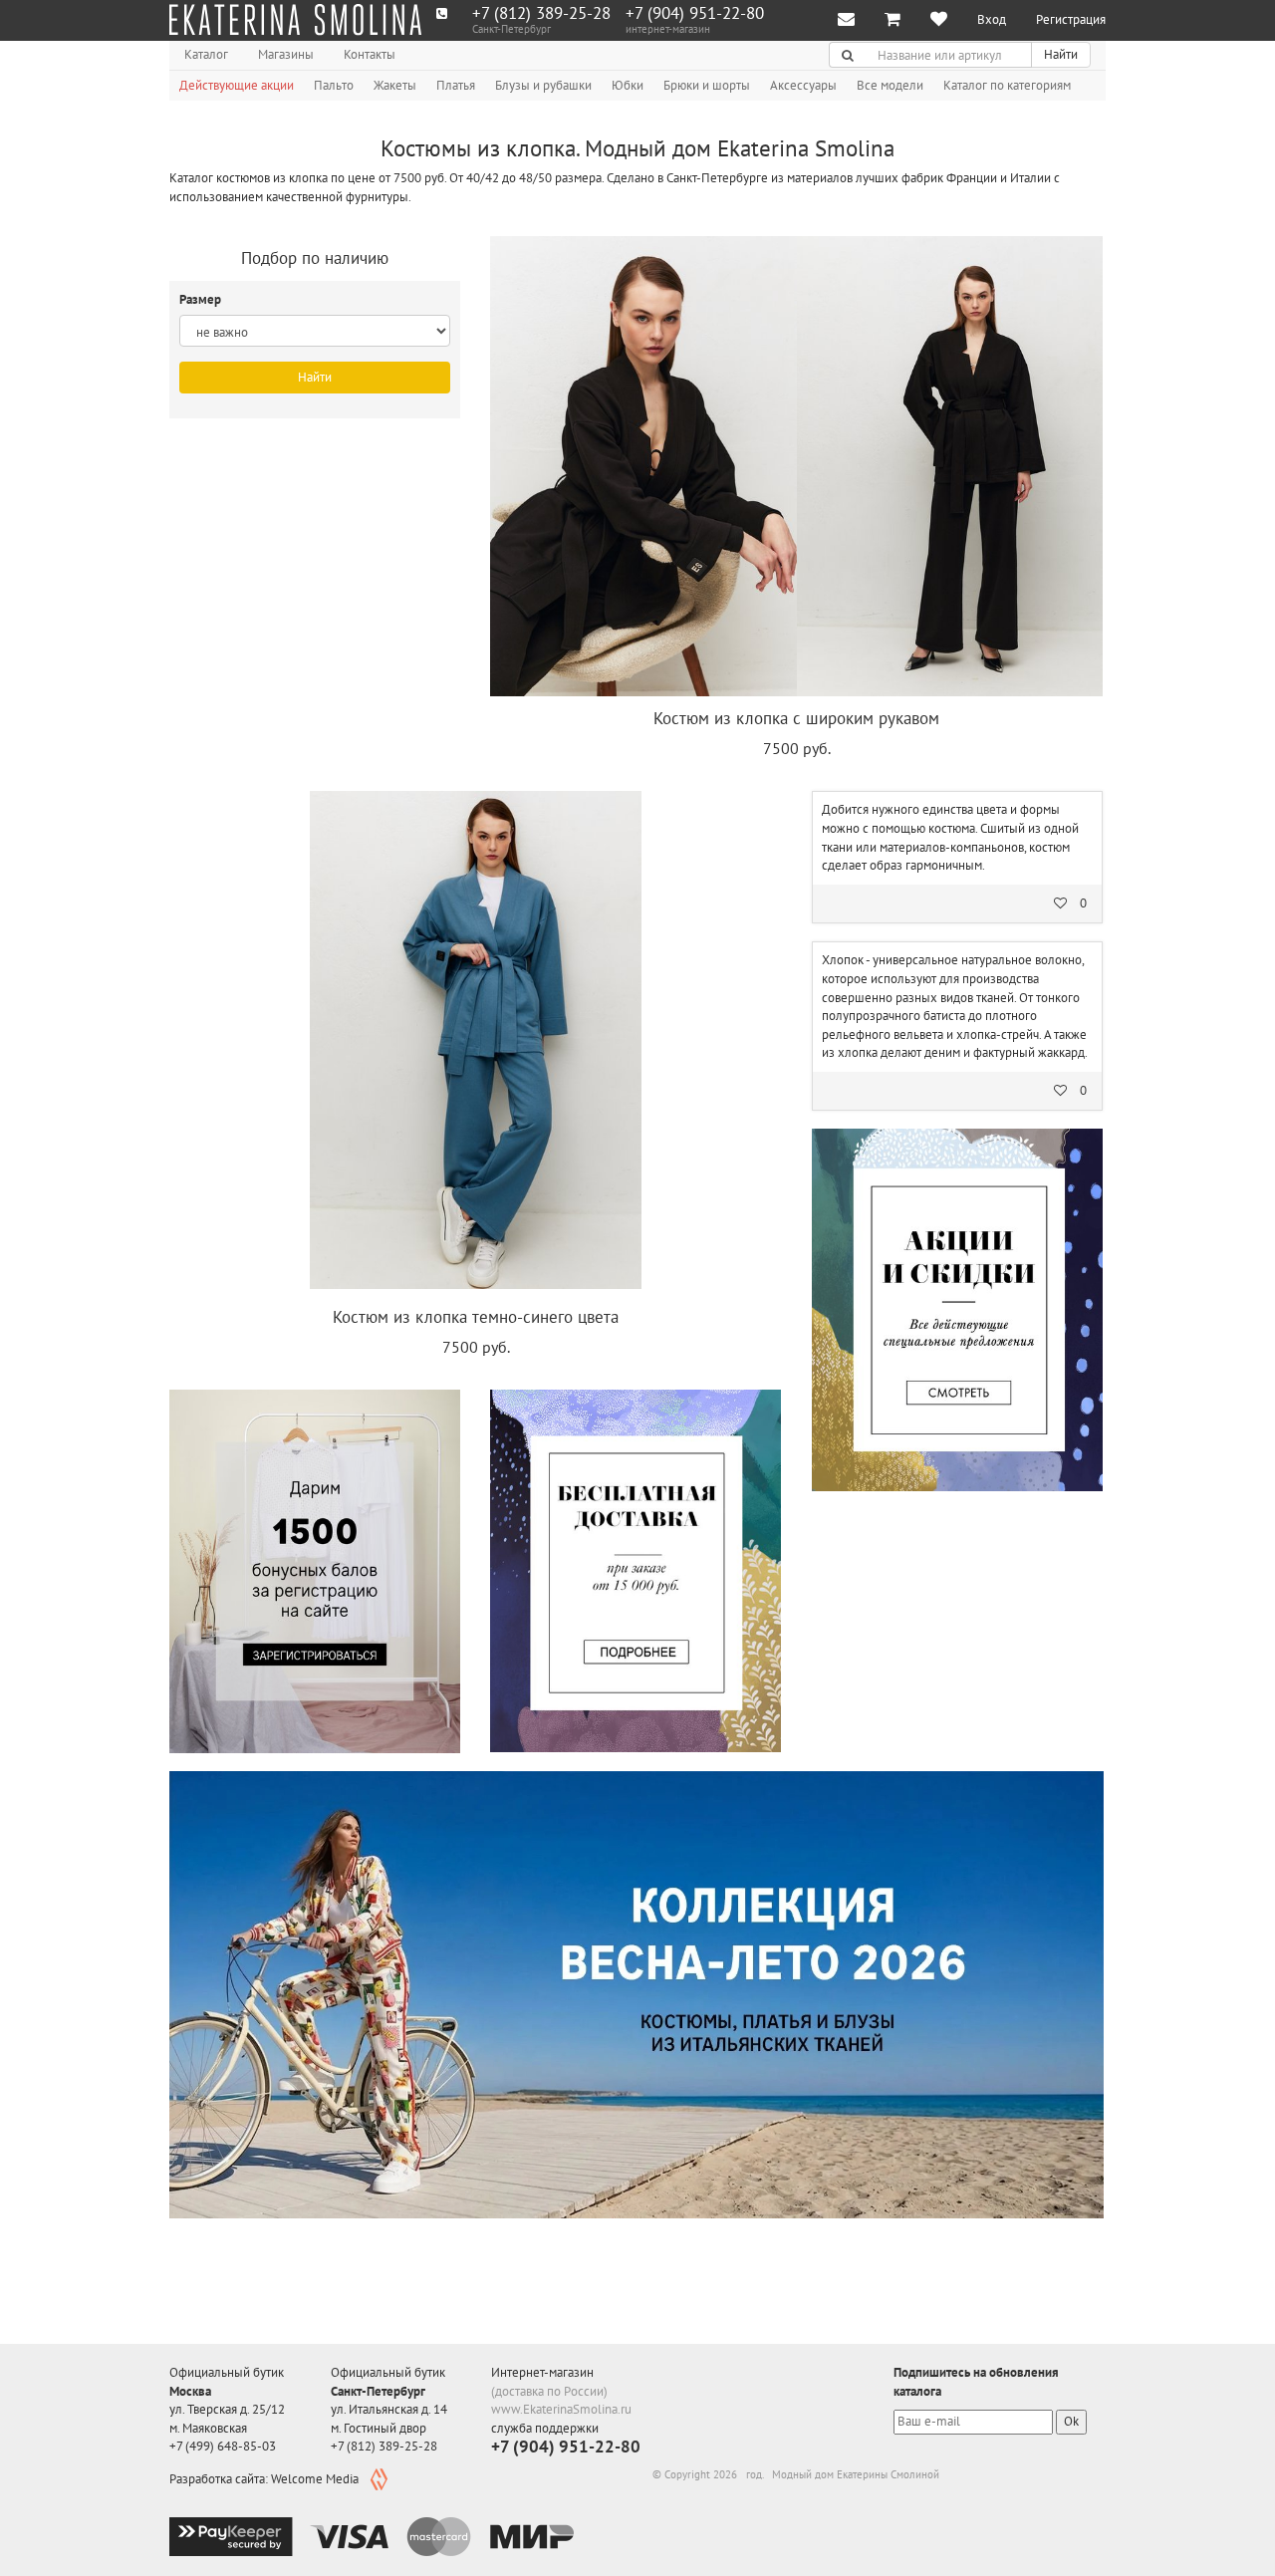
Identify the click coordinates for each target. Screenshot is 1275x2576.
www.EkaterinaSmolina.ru (561, 2409)
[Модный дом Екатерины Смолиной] (295, 20)
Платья (456, 85)
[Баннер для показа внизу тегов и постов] (637, 1995)
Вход (992, 19)
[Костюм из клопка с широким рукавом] (796, 466)
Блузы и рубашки (543, 85)
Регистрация (1071, 19)
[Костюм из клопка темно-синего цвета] (476, 1043)
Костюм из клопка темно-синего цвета (476, 1317)
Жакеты (395, 85)
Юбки (628, 85)
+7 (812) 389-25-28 (541, 13)
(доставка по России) (549, 2391)
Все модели (890, 85)
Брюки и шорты (707, 85)
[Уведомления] (846, 20)
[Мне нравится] (939, 20)
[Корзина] (892, 20)
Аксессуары (803, 85)
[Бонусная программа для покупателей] (315, 1571)
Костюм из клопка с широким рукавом (796, 718)
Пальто (334, 85)
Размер (202, 299)
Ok (1071, 2421)
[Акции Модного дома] (957, 1310)
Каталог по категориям (1007, 85)
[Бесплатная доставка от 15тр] (636, 1571)
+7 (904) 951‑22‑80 (695, 13)
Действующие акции (237, 85)
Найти (1061, 54)
